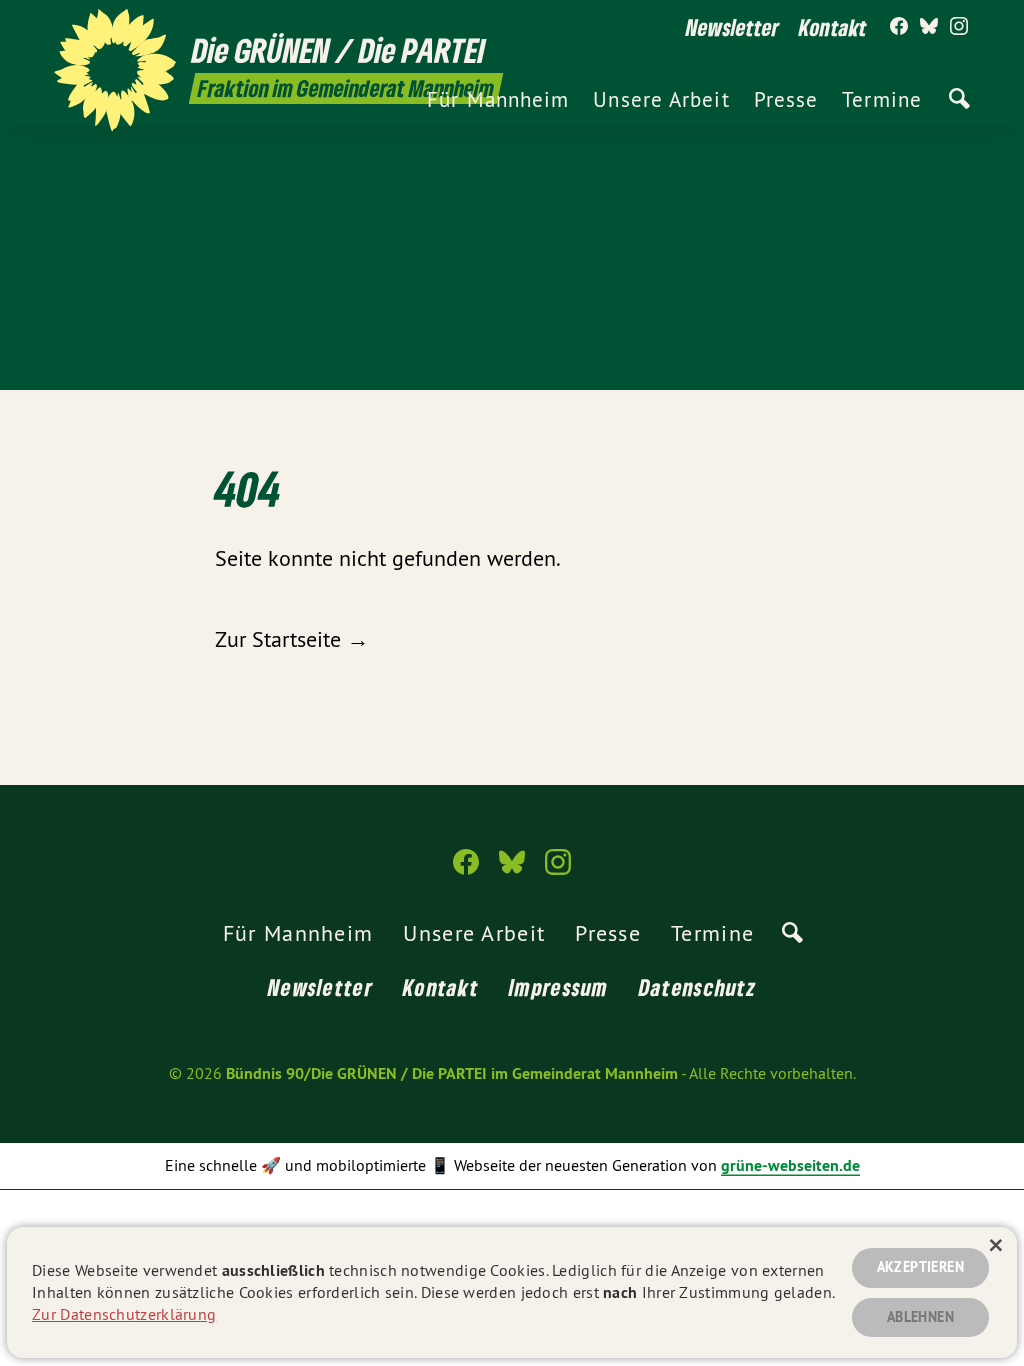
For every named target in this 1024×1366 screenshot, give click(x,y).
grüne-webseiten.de (790, 1165)
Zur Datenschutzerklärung (124, 1314)
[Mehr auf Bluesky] (929, 27)
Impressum (559, 987)
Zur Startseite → (292, 639)
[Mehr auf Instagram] (959, 27)
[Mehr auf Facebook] (899, 27)
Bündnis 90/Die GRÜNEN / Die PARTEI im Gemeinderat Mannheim (452, 1073)
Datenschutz (697, 987)
